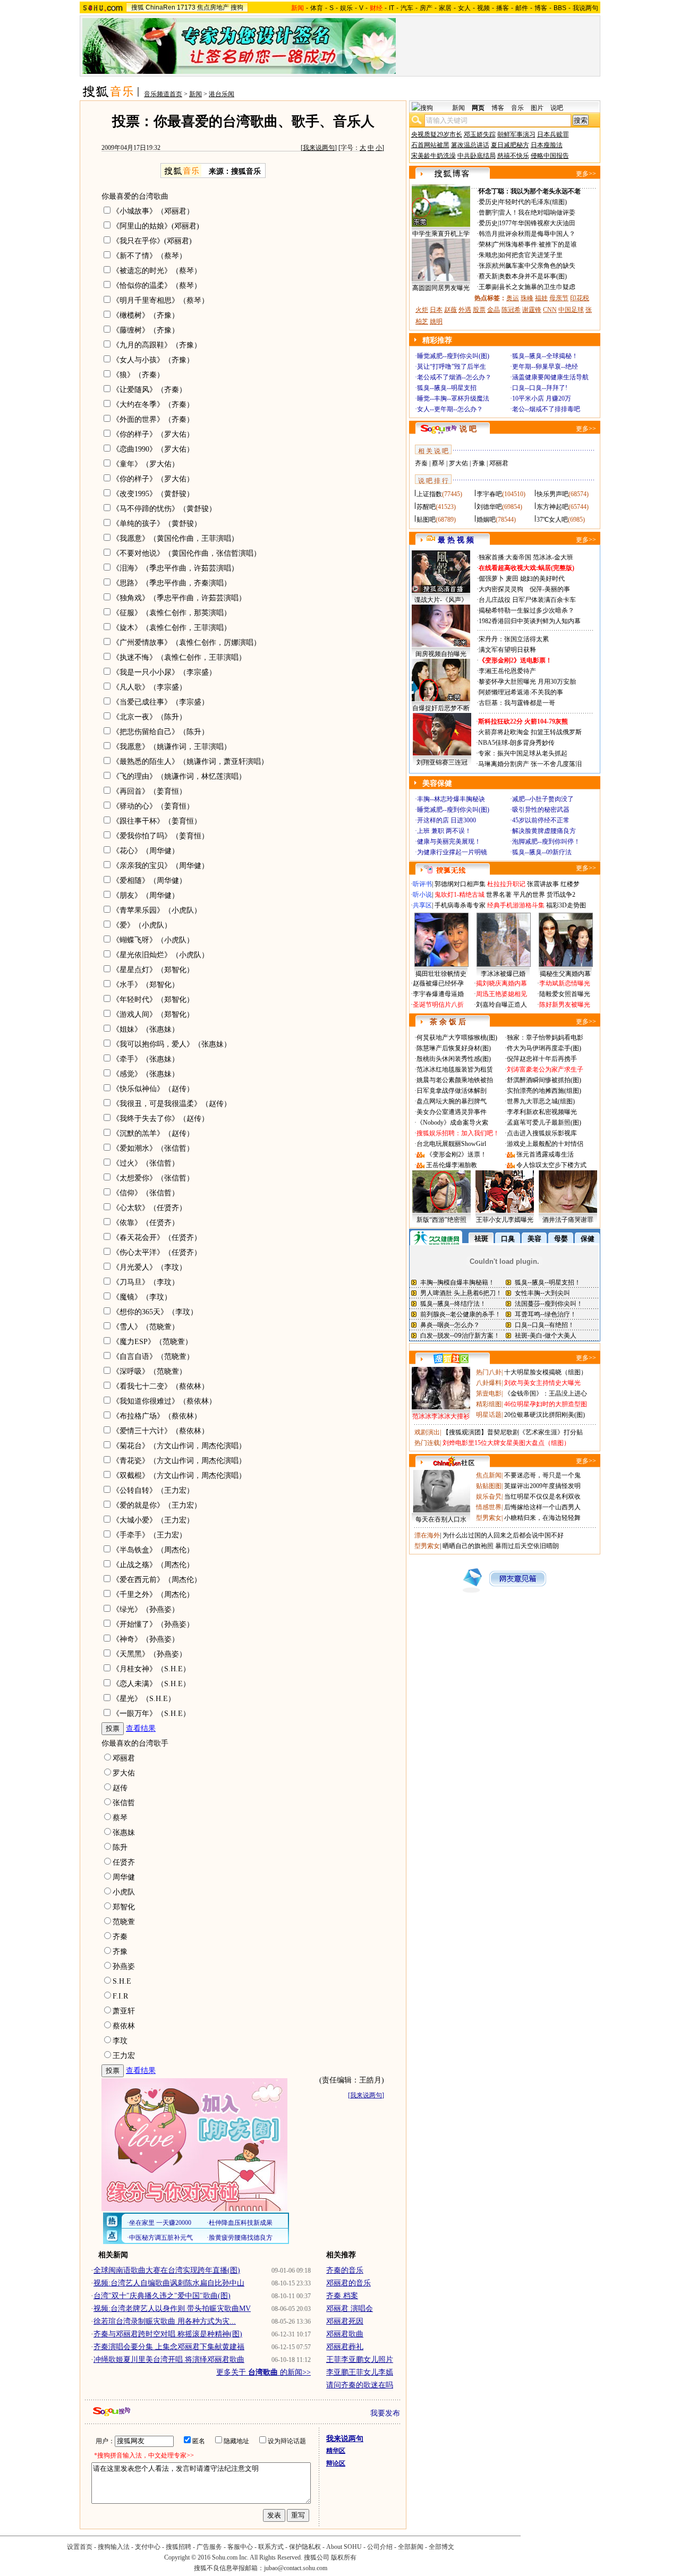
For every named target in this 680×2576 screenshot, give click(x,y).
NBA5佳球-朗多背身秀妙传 (516, 743)
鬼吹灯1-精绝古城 (460, 895)
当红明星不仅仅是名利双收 (542, 1497)
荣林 (485, 244)
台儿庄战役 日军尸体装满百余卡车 (527, 600)
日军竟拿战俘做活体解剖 (452, 1091)
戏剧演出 (427, 1432)
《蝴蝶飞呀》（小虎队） (153, 940)
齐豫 (120, 1952)
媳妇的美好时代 (542, 579)
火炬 (422, 310)
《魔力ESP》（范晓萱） (152, 1342)
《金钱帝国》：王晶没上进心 (546, 1393)
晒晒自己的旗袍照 (468, 1546)
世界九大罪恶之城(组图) (541, 1101)
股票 (479, 310)
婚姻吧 (486, 520)
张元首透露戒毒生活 (545, 1154)
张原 (485, 266)
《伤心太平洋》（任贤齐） (157, 1252)
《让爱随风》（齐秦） (149, 390)
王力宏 (124, 2056)
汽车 (407, 8)
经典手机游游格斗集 (516, 905)
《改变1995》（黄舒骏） (153, 494)
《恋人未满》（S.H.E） (151, 1684)
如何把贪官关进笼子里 (531, 255)
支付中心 (148, 2547)
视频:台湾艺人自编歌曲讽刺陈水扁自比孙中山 (169, 2283)
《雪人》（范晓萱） (146, 1327)
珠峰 (527, 298)
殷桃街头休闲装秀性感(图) (454, 1059)
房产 (426, 8)
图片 (537, 108)
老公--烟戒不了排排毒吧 (546, 409)
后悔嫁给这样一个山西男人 (542, 1507)
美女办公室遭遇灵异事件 (452, 1112)
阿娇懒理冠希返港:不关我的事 (521, 692)
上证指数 (429, 494)
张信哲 (124, 1803)
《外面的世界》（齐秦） (153, 419)
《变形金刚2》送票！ (456, 1154)
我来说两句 (319, 148)
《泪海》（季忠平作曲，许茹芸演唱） (175, 568)
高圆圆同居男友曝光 (441, 288)
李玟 (120, 2041)
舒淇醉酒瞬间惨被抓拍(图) (544, 1080)
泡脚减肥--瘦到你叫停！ (546, 841)
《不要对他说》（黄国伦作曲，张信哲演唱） (186, 553)
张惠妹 (124, 1833)
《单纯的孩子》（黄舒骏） (157, 524)
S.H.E (122, 1981)
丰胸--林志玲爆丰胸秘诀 (451, 799)
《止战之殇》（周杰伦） (153, 1565)
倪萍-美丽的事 (550, 589)
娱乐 (346, 8)
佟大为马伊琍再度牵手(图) (544, 1048)
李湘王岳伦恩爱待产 (507, 671)
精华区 (336, 2451)
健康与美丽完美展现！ (449, 841)
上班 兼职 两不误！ (444, 831)
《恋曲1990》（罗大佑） (153, 449)
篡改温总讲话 (470, 145)
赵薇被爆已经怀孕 (438, 983)
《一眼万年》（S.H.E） (151, 1714)
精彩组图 (489, 1404)
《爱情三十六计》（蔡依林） (160, 1431)
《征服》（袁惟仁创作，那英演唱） (172, 613)
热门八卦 (489, 1372)
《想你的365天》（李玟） (155, 1312)
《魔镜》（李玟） (142, 1297)
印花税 (580, 298)
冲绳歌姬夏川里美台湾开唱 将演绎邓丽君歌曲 (169, 2360)
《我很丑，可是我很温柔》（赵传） (172, 1104)
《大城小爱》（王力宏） (153, 1520)
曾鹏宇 (488, 212)
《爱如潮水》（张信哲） (153, 1148)
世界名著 (499, 895)
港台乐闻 (222, 94)
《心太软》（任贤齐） (149, 1208)
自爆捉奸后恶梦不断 (441, 708)
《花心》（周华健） (146, 851)
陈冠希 (511, 310)
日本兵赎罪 (553, 134)
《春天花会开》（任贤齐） (157, 1238)
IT (392, 8)
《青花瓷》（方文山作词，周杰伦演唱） (179, 1461)
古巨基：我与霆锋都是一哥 (517, 703)
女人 (464, 8)
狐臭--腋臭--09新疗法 (542, 852)
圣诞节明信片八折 (438, 1005)
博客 (541, 8)
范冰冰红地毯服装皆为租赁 (455, 1069)
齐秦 (120, 1937)
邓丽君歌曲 (345, 2334)
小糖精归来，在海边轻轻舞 (542, 1518)
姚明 (436, 321)
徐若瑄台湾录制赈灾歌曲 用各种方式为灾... (165, 2321)
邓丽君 (124, 1758)
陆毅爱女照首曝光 (565, 994)
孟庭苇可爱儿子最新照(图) (544, 1123)
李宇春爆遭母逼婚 (438, 994)
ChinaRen (160, 7)
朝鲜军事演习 (516, 134)
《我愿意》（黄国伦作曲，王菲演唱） (175, 538)
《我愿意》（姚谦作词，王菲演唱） (172, 747)
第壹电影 (489, 1393)
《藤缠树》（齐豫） (146, 330)
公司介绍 (380, 2547)
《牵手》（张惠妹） (146, 1059)
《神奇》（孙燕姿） (146, 1639)
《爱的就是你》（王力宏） (157, 1505)
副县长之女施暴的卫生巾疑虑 (534, 287)
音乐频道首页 (163, 94)
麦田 (512, 579)
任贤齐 (124, 1862)
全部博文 (441, 2547)
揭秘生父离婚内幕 (565, 974)
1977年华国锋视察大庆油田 (537, 223)
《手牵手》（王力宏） (149, 1535)
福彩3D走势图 (566, 905)
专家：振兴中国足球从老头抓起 (523, 753)
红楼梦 (570, 884)
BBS (560, 8)
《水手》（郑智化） (146, 985)
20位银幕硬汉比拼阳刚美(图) (545, 1415)
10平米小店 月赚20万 (542, 398)
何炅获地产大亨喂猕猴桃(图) (457, 1038)
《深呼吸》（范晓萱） (149, 1371)
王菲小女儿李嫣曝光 (505, 1220)
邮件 (522, 8)
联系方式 (271, 2547)
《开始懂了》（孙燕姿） (153, 1624)
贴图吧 (426, 520)
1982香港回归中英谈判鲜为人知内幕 (530, 621)
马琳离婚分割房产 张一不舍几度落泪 (530, 764)
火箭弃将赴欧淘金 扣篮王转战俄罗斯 (530, 732)
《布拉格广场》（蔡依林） (157, 1416)
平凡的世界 (529, 895)
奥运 (513, 298)
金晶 (494, 310)
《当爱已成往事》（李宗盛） (160, 702)
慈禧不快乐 (513, 156)
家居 (445, 8)
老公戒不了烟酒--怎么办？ (454, 377)
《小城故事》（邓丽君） (153, 211)
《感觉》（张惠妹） (146, 1074)
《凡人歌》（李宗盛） (149, 687)
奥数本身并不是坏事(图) (533, 276)
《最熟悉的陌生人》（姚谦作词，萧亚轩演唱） (190, 762)
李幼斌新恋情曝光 (565, 983)
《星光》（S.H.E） (144, 1699)
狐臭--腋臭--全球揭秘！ (545, 356)
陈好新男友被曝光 (565, 1005)
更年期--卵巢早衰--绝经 (545, 367)
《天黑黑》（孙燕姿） (149, 1654)
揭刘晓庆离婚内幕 (501, 983)
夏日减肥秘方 (510, 145)
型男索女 (489, 1518)
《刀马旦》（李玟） (146, 1282)
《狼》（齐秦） (138, 375)
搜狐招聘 (178, 2547)
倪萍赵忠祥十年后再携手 (542, 1059)
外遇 (465, 310)
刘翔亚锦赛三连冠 (442, 762)
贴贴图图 (489, 1486)
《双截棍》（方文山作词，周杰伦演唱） (179, 1476)
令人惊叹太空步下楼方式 (551, 1165)
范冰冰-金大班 (553, 557)
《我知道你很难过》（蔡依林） (164, 1401)
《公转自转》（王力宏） (153, 1490)
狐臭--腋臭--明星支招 (447, 388)
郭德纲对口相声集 (460, 884)
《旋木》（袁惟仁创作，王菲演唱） (172, 628)
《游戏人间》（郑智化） (153, 1014)
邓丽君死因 (345, 2321)
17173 (186, 7)
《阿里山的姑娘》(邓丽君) (156, 226)
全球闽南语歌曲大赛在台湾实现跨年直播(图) (167, 2270)
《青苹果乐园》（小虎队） (157, 910)
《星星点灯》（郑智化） (153, 970)
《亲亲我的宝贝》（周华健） (160, 866)
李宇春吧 (489, 494)
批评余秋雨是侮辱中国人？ (537, 234)
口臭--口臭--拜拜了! (540, 388)
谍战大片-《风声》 (441, 600)
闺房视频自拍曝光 (441, 654)
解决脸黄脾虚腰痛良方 (544, 831)
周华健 (124, 1877)
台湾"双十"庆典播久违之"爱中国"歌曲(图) (162, 2296)
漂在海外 (427, 1535)
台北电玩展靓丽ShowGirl (451, 1144)
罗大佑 (124, 1773)
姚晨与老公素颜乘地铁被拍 (455, 1080)
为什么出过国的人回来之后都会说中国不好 (503, 1535)
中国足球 (571, 310)
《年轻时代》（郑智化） (153, 1000)
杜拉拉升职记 (506, 884)
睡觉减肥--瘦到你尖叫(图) (453, 356)
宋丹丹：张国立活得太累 (514, 639)
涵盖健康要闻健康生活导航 (550, 377)
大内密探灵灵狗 (501, 589)
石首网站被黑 (430, 145)
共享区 (422, 905)
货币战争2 (561, 895)
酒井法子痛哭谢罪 (568, 1220)
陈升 (120, 1847)
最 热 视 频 (456, 540)
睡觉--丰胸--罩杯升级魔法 (453, 398)
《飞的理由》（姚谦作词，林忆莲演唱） (179, 776)
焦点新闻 (489, 1475)
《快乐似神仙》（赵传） (153, 1089)
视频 (483, 8)
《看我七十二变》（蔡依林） (160, 1386)
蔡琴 (120, 1818)
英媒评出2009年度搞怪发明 (542, 1486)
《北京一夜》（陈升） (149, 717)
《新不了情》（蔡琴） (149, 256)
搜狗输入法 (114, 2547)
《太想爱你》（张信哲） (153, 1178)
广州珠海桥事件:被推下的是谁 (535, 244)
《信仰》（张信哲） (146, 1193)
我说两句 (585, 8)
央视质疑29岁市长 (437, 134)
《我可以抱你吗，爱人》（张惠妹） (172, 1044)
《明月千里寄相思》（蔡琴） (160, 300)
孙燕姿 (124, 1966)
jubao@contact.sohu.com (296, 2568)
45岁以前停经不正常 (541, 820)
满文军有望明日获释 (507, 650)
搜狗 (237, 7)
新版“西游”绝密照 (441, 1220)
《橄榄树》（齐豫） (146, 315)
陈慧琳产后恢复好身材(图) (454, 1048)
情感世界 (489, 1507)
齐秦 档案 (342, 2296)
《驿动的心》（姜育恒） (153, 806)
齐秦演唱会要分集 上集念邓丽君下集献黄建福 (169, 2347)
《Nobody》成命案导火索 (452, 1123)
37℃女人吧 (552, 520)
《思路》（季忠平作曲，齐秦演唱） (172, 583)
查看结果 (141, 1728)
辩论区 (336, 2463)
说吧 (557, 108)
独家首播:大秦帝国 (505, 557)
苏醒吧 (426, 507)
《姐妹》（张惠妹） (146, 1029)
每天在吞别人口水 (441, 1519)
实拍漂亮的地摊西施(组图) (544, 1091)
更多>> (586, 174)
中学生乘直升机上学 (441, 234)
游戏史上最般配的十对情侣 (545, 1144)
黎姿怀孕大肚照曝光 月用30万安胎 (527, 682)
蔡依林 (124, 2026)
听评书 (422, 884)
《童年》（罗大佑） (146, 464)
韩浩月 (488, 234)
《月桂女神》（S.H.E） (151, 1669)
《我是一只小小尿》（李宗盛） (164, 672)
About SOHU (344, 2547)
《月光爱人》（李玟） (149, 1267)
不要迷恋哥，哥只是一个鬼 (542, 1475)
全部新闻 (411, 2547)
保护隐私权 (305, 2547)
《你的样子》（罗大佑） (153, 434)
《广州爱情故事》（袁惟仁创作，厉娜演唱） (186, 643)
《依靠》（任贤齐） (146, 1223)
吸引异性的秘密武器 (541, 810)
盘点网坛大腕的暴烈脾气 (452, 1101)
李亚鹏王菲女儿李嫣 (360, 2372)
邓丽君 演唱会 (350, 2309)
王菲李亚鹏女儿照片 (360, 2360)
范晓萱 (124, 1922)
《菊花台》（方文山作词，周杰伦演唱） (179, 1446)
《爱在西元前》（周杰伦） (157, 1580)
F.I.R (120, 1996)
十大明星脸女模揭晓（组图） (546, 1372)
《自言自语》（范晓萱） (153, 1357)
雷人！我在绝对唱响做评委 (537, 212)
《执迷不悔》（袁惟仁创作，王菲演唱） (179, 657)
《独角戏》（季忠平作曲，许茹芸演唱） (179, 598)
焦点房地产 (213, 7)
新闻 (195, 94)
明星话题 (489, 1415)
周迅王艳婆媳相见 (501, 994)
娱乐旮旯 (489, 1497)
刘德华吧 (489, 507)
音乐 (517, 108)
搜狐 (138, 7)
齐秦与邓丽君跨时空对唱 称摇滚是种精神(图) (168, 2334)
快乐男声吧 (552, 494)
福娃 (541, 298)
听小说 (422, 895)
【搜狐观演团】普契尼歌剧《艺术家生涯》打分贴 (513, 1432)
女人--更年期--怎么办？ (450, 409)
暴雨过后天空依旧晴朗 (527, 1546)
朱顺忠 (488, 255)
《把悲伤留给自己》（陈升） (160, 732)
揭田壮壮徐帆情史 (441, 974)
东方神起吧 (552, 507)
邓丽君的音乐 (348, 2283)
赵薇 (450, 310)
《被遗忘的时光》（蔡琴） (157, 271)
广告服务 (209, 2547)
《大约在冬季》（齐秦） (153, 405)
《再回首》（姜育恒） (149, 791)
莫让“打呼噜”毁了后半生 (452, 367)
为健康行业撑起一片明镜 (452, 852)
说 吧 (468, 429)
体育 (317, 8)
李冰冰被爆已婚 (503, 974)
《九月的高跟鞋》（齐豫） (157, 345)
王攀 (485, 287)
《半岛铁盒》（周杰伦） (153, 1550)
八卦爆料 (489, 1383)
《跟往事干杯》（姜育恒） (157, 821)
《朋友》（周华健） (146, 895)
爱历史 (488, 202)
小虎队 (124, 1892)
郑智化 (124, 1907)
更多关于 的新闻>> (263, 2372)
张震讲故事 (543, 884)
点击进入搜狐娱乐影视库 (542, 1133)
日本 (436, 310)
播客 (503, 8)
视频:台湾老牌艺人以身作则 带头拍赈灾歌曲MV (172, 2309)
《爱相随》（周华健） (149, 881)
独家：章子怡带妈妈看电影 (545, 1038)
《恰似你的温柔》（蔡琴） (157, 286)
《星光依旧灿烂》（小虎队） (160, 955)
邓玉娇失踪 (480, 134)
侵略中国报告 (550, 156)
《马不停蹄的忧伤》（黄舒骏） (164, 509)
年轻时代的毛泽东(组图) (533, 202)
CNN (550, 310)
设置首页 (80, 2547)
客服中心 (240, 2547)
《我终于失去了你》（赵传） (160, 1119)
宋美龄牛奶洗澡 (433, 156)
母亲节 (559, 298)
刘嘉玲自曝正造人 (501, 1005)
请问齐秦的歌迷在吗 (360, 2385)
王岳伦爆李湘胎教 (452, 1165)
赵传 (120, 1788)
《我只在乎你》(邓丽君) (152, 241)
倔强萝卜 (491, 579)
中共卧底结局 (477, 156)
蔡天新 (488, 276)
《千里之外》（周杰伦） (153, 1595)
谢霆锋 (532, 310)
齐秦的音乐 (345, 2270)
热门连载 (427, 1443)
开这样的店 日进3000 (447, 820)
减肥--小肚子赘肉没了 (543, 799)
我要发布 (385, 2413)
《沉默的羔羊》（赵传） (153, 1133)
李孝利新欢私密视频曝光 (542, 1112)
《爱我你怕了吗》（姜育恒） (160, 836)
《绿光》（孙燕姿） (146, 1609)
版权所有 (344, 2557)
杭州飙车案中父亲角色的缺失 (534, 266)
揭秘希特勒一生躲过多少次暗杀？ (526, 610)
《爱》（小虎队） (142, 925)
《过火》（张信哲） (146, 1163)
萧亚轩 (124, 2011)
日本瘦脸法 (547, 145)
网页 (478, 108)
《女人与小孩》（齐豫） (153, 360)
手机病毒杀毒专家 (460, 905)
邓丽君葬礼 (345, 2347)
